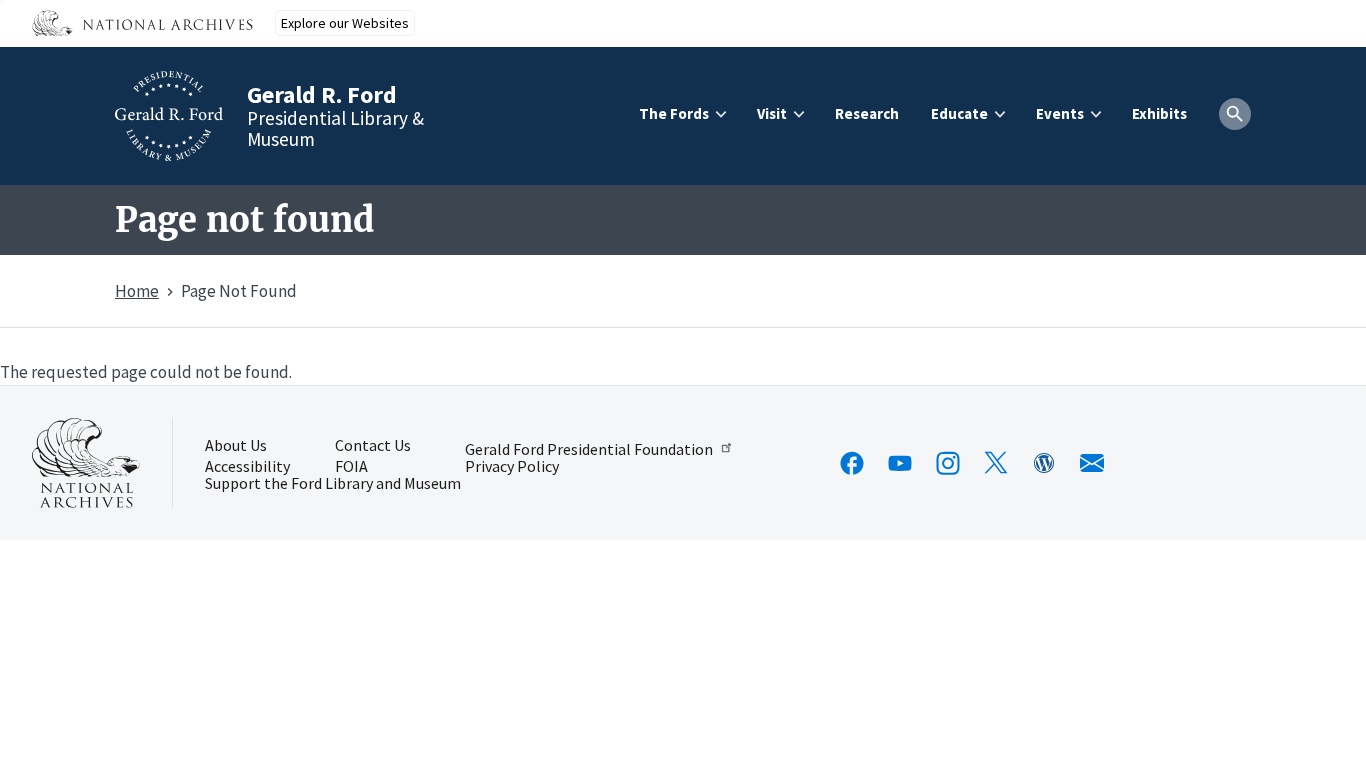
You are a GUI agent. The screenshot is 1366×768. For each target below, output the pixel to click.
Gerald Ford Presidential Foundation (589, 448)
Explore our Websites (345, 23)
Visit (772, 113)
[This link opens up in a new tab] (86, 463)
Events (1060, 113)
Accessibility (247, 467)
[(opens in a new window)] (852, 463)
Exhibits (1159, 113)
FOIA (351, 467)
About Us (236, 446)
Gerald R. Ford (322, 94)
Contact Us (373, 446)
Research (867, 113)
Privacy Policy (512, 467)
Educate (959, 113)
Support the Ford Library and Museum (333, 484)
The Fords (674, 113)
